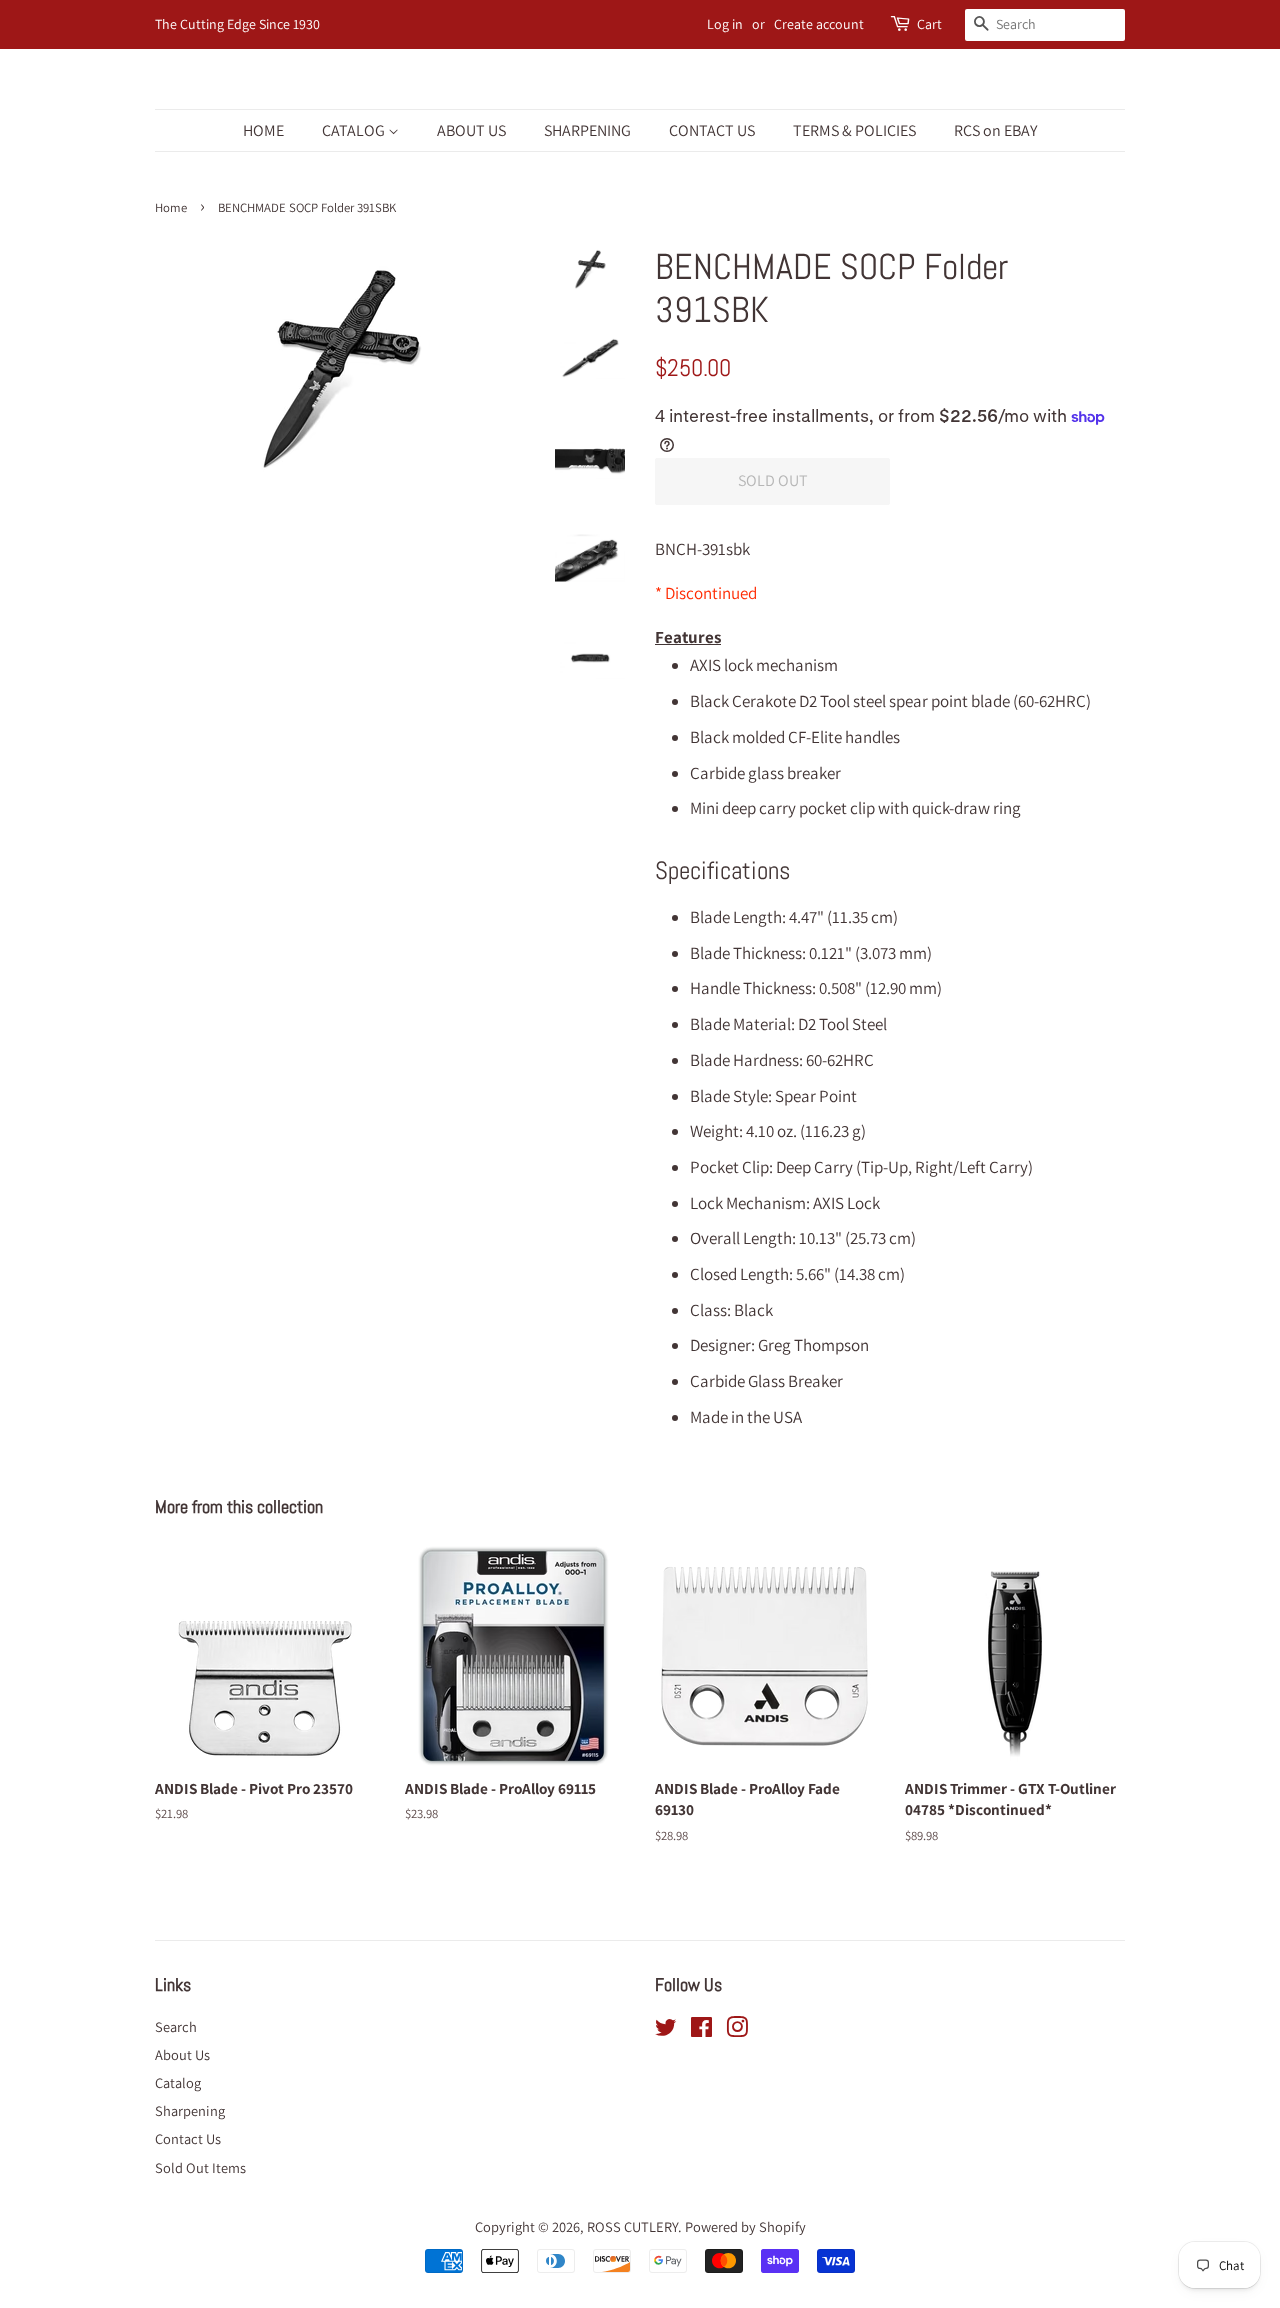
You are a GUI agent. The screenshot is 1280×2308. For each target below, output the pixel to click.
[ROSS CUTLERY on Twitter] (666, 2030)
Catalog (178, 2082)
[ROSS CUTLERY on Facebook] (701, 2030)
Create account (819, 24)
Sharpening (190, 2110)
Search (176, 2026)
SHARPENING (587, 130)
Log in (725, 24)
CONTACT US (712, 130)
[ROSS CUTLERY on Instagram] (737, 2030)
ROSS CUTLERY (632, 2226)
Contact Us (188, 2138)
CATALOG (355, 130)
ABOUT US (471, 130)
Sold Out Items (200, 2167)
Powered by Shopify (745, 2226)
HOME (263, 130)
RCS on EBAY (995, 130)
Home (171, 207)
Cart (929, 24)
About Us (182, 2054)
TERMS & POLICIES (854, 130)
